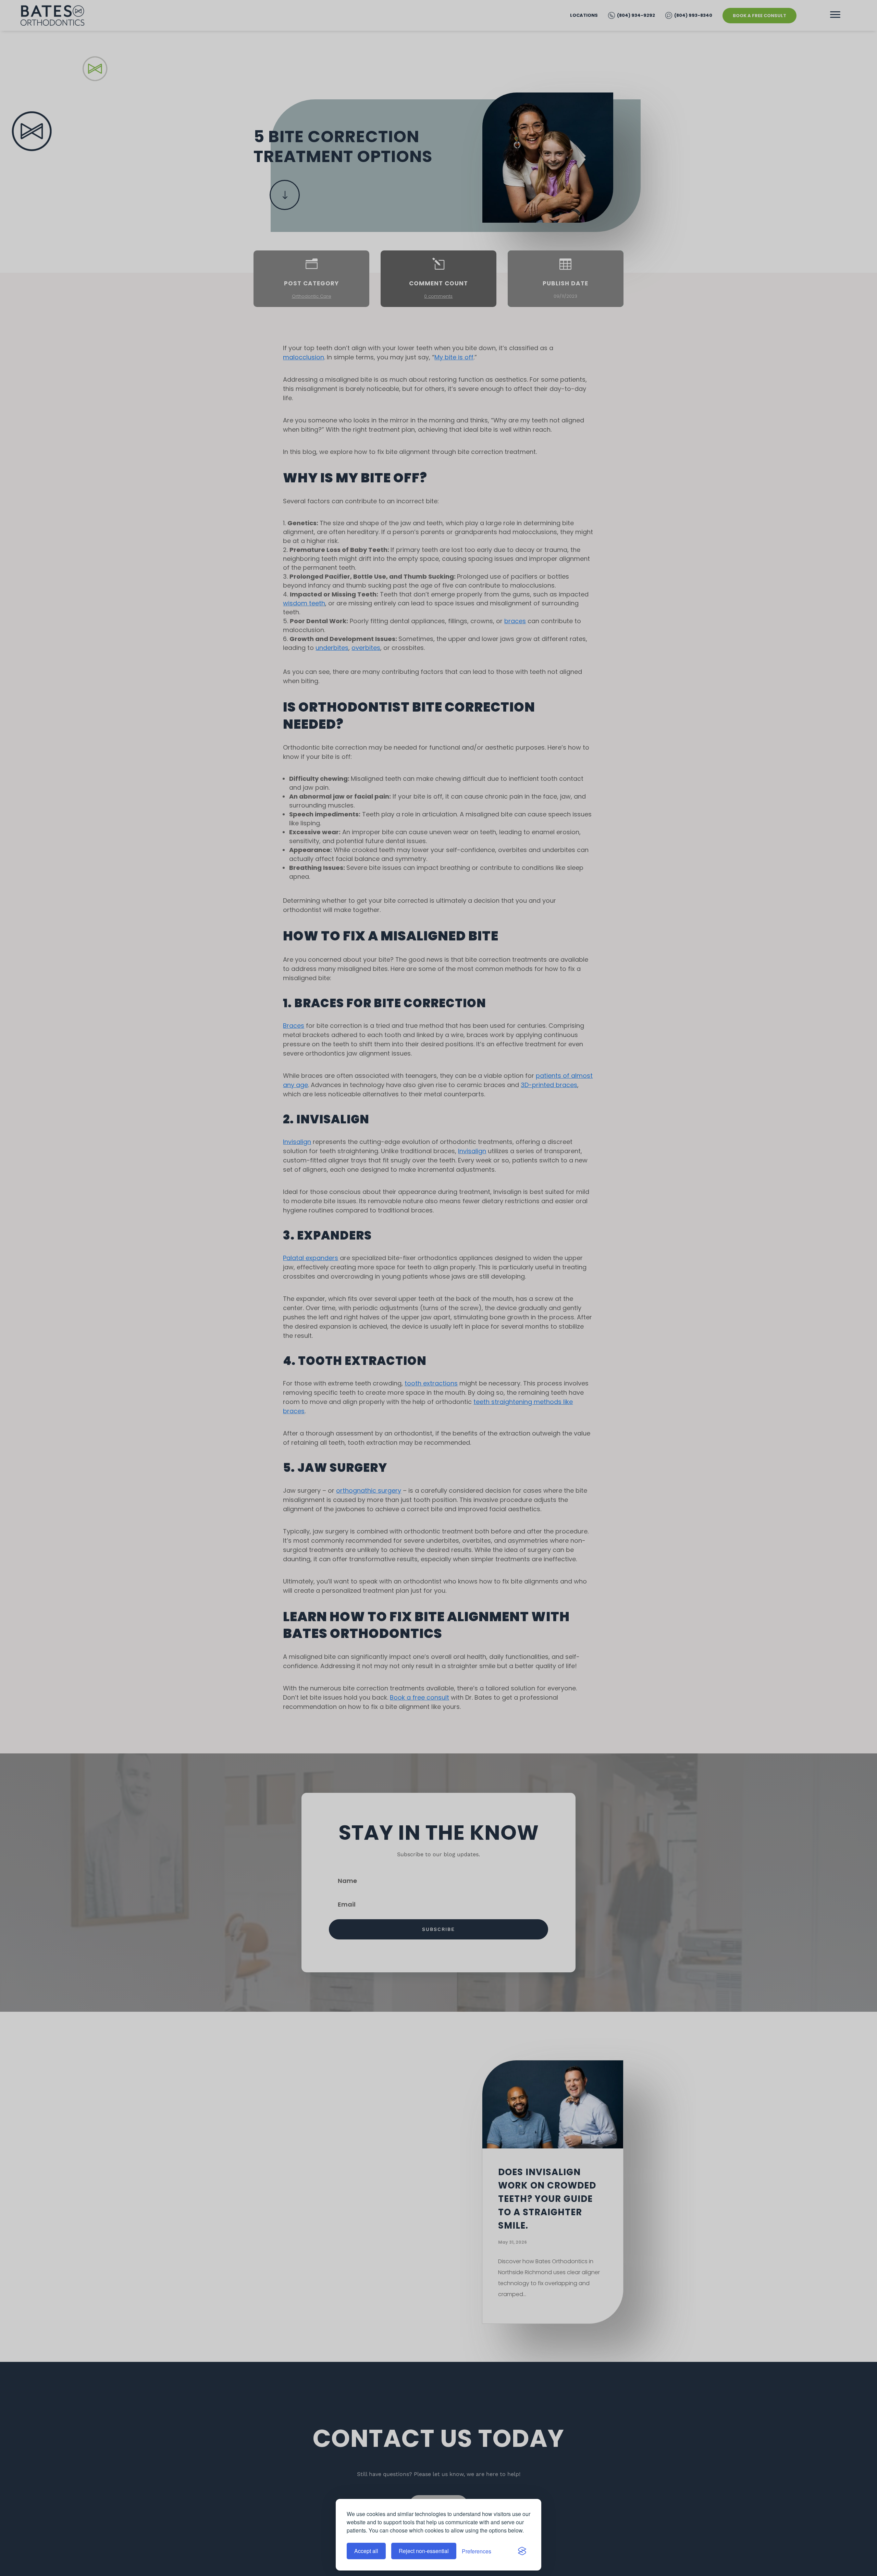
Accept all (366, 2551)
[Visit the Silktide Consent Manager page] (522, 2551)
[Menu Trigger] (835, 15)
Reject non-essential (424, 2551)
